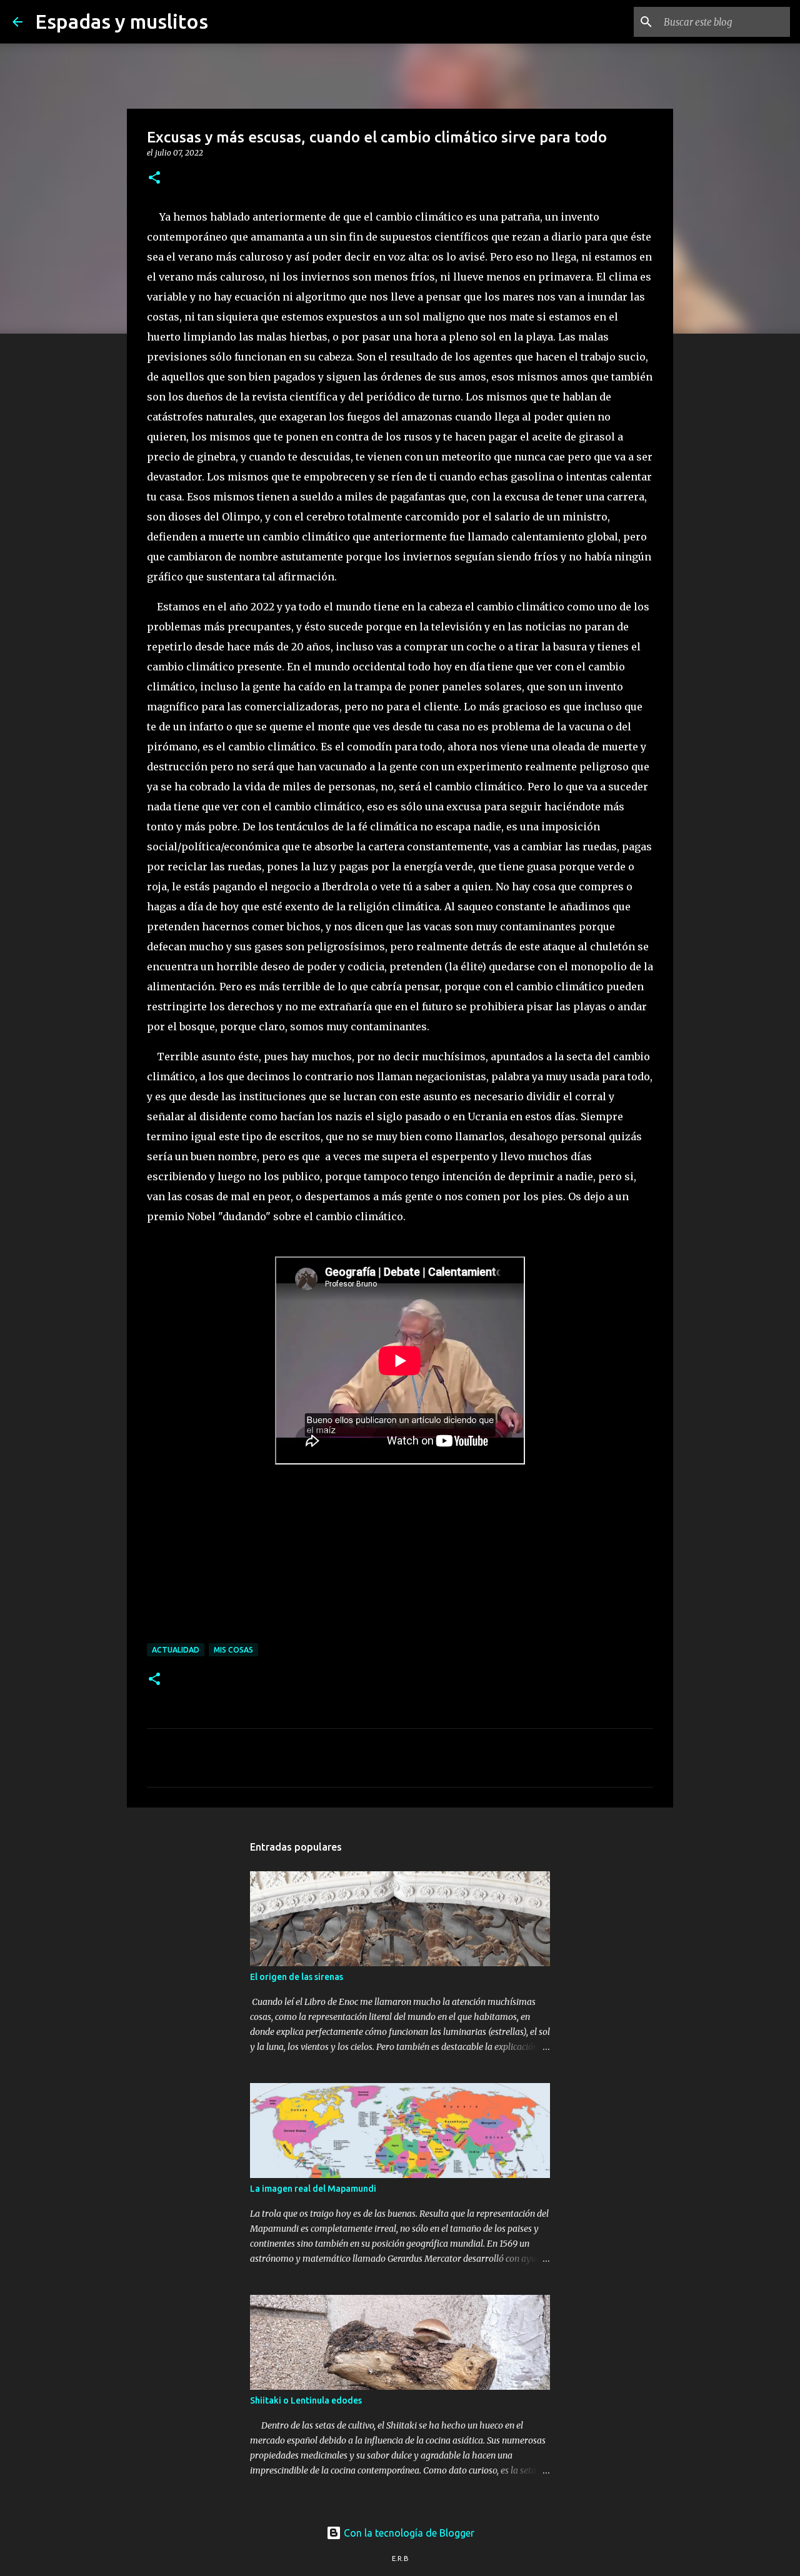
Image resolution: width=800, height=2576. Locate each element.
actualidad (176, 1650)
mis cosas (233, 1650)
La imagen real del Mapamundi (313, 2189)
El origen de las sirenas (297, 1977)
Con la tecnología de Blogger (408, 2533)
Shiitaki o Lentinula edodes (306, 2400)
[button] (154, 178)
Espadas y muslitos (122, 21)
